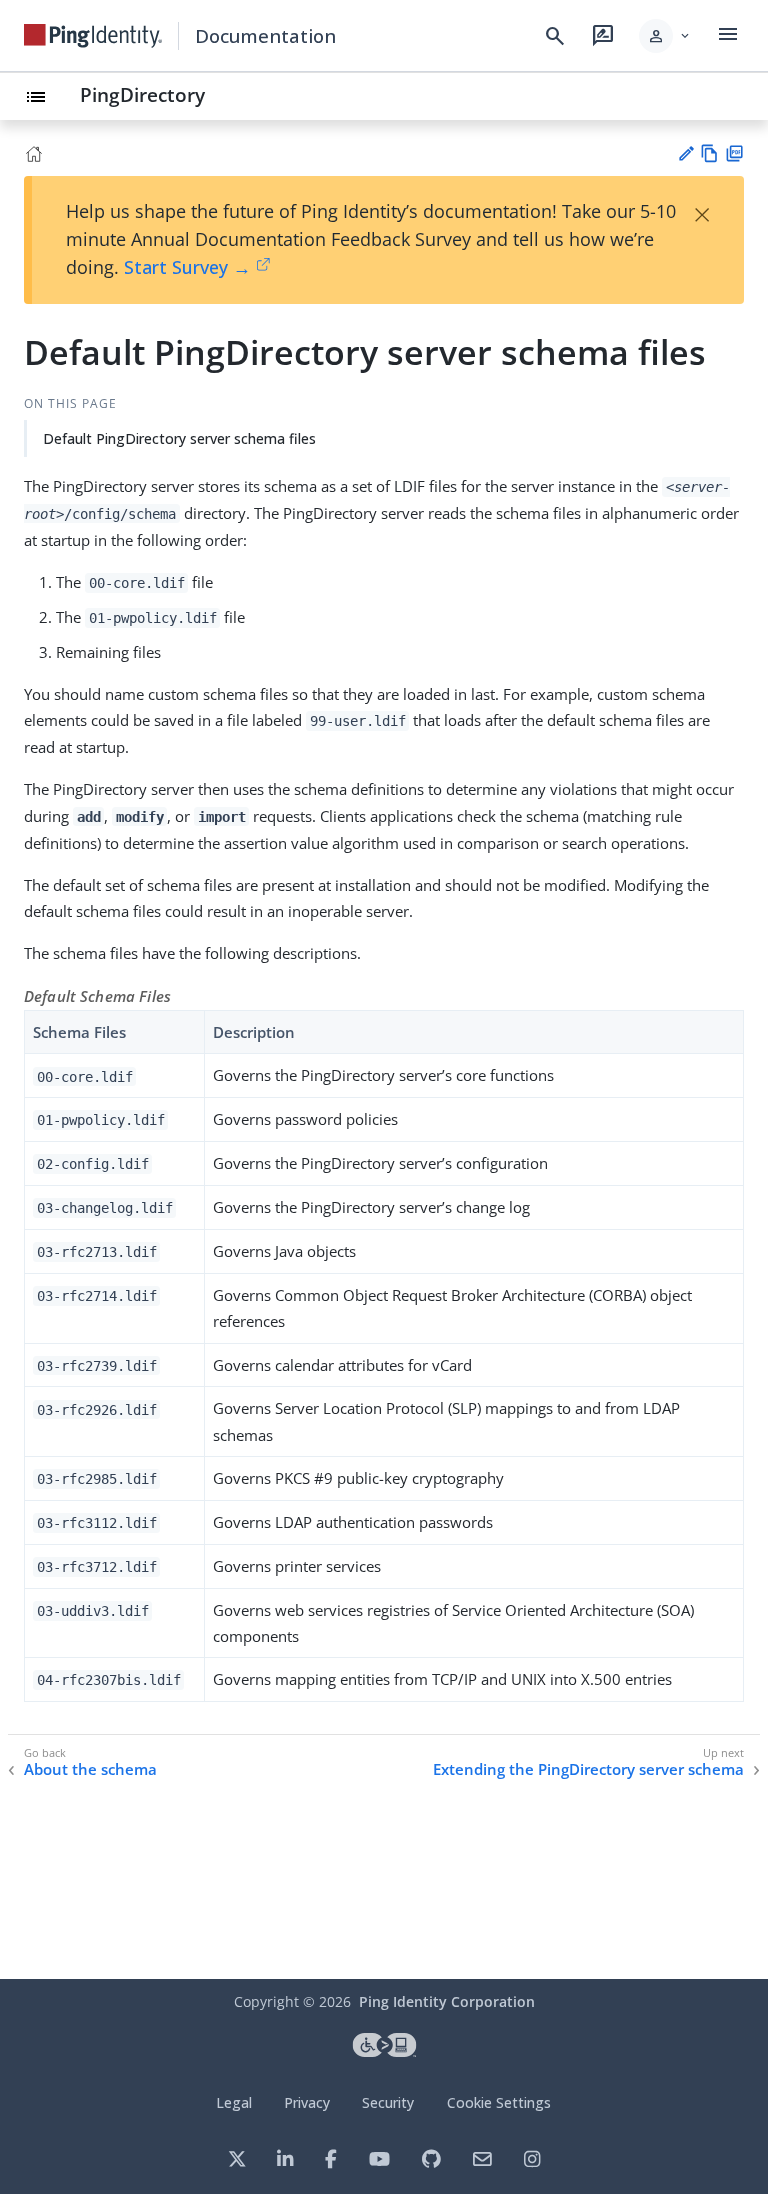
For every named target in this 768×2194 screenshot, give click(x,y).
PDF (734, 153)
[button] (665, 36)
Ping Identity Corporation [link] (447, 2001)
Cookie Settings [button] (499, 2102)
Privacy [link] (307, 2102)
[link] (93, 36)
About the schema (90, 1769)
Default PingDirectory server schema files (179, 438)
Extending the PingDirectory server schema (588, 1769)
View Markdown (709, 153)
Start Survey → (187, 267)
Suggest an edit (685, 153)
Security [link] (388, 2102)
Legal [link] (234, 2102)
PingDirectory (142, 94)
